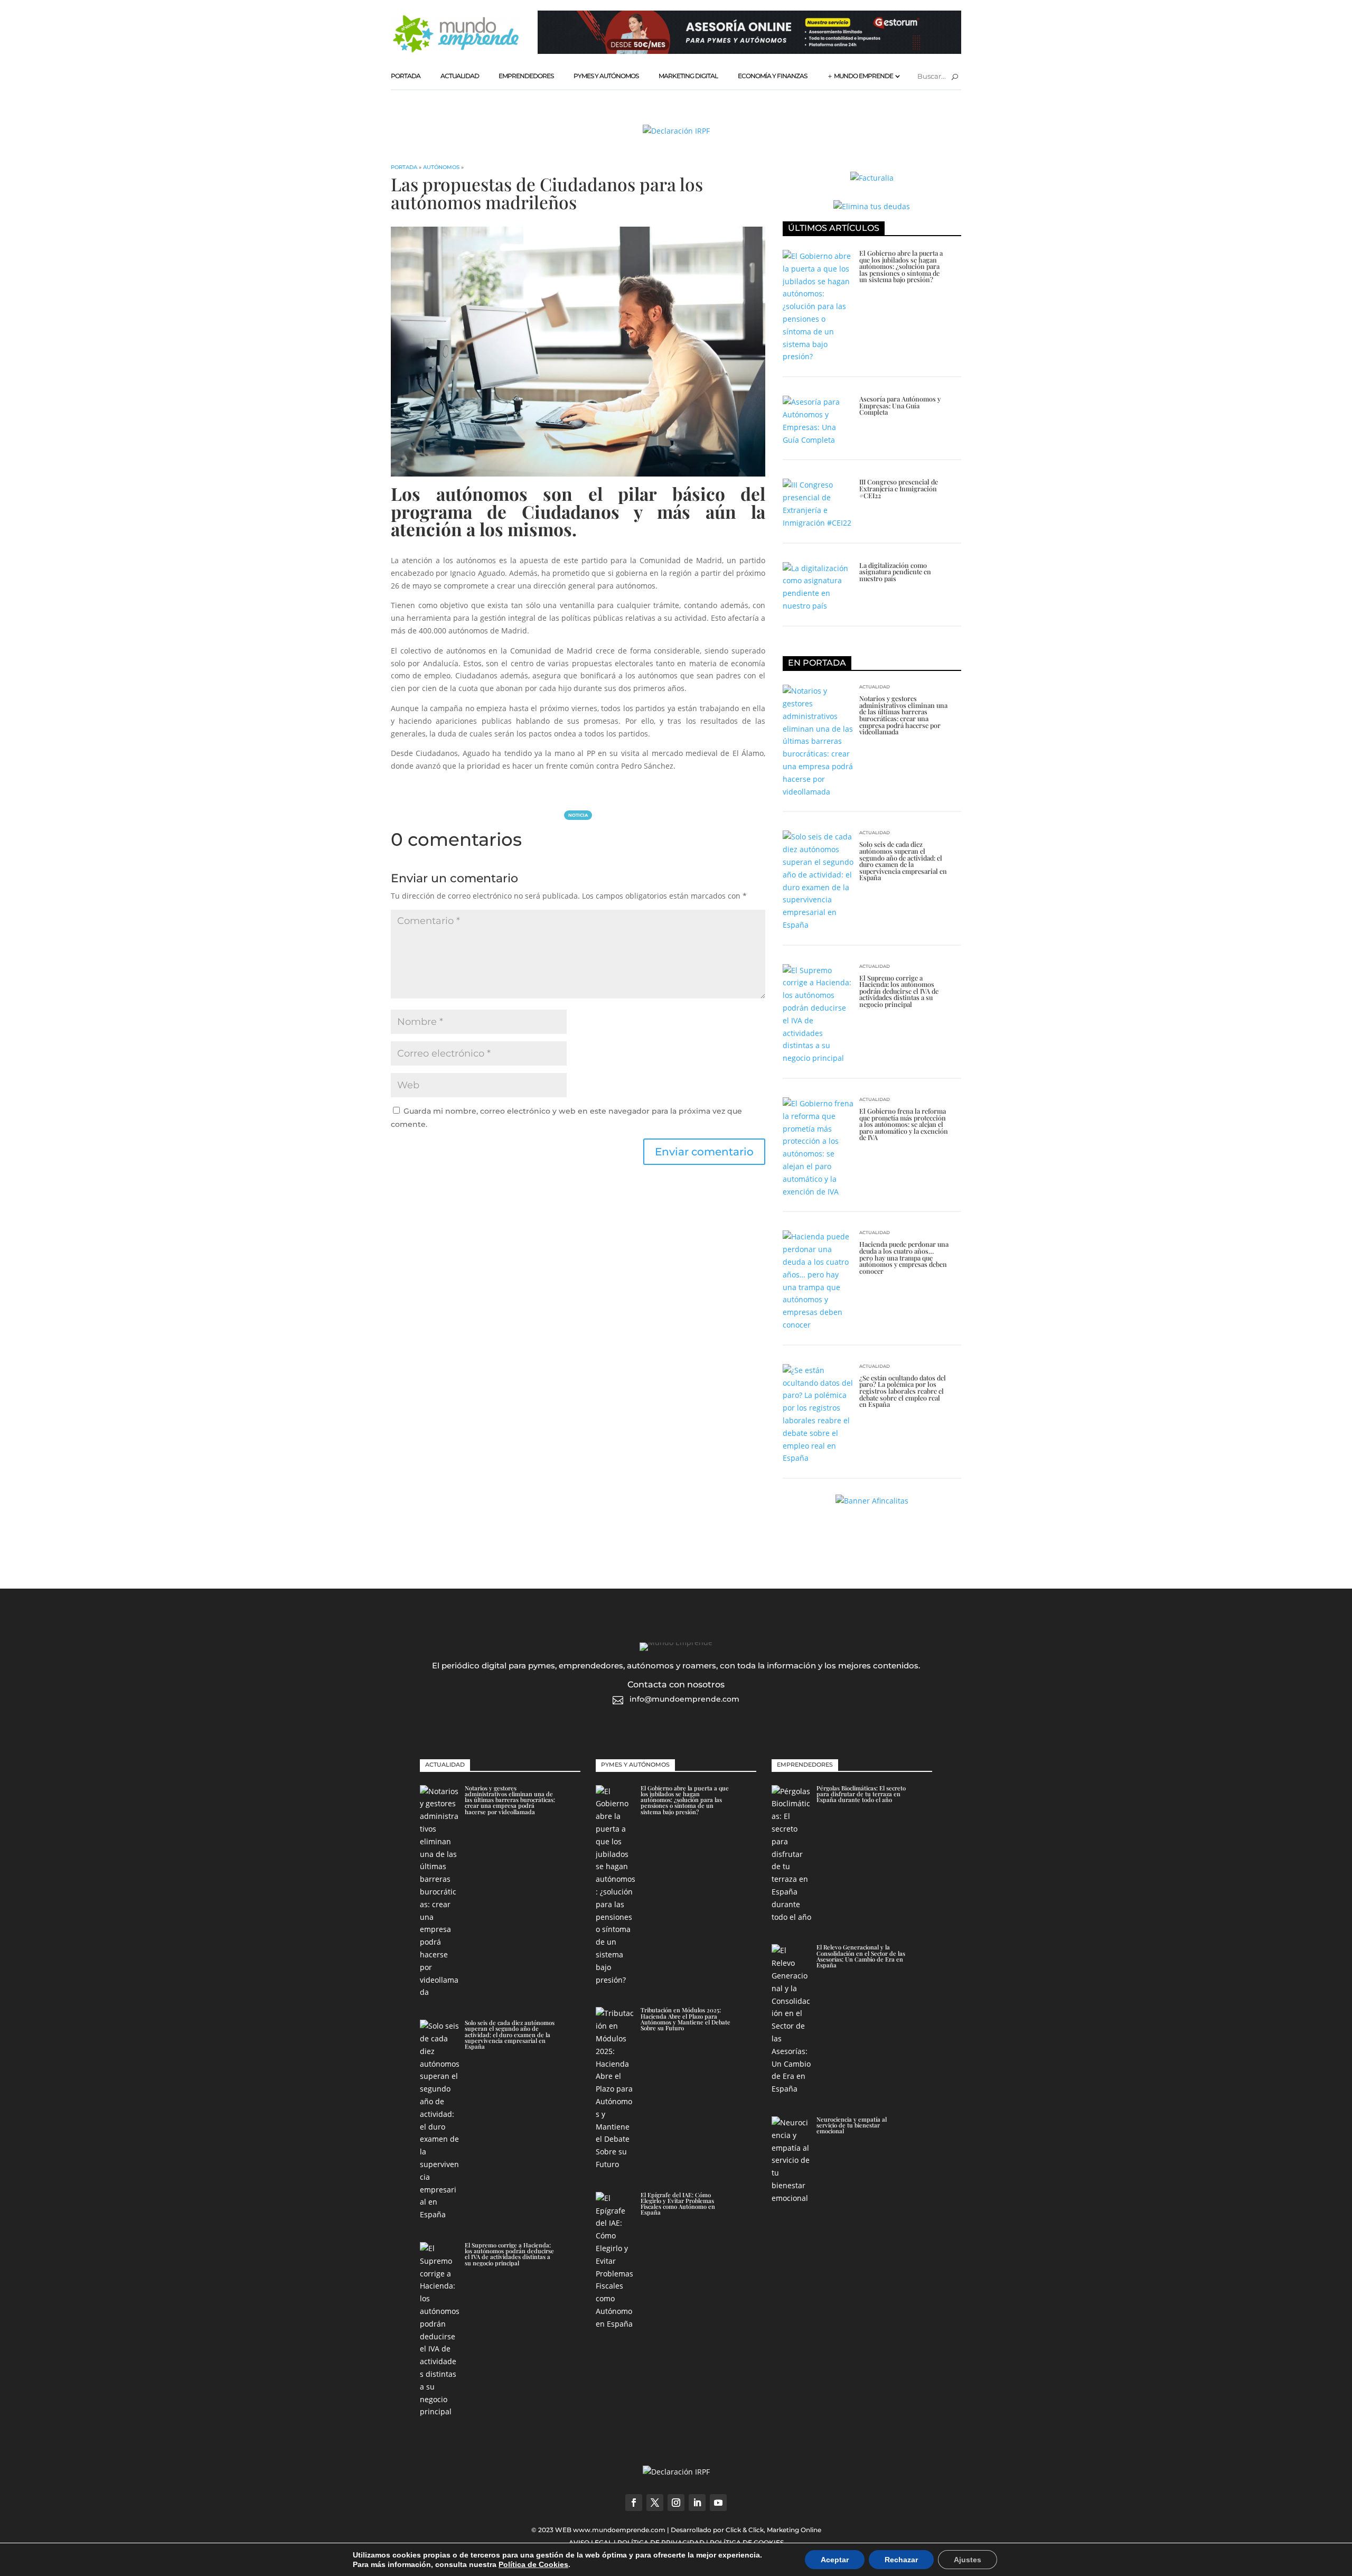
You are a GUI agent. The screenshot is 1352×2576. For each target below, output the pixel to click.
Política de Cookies (533, 2564)
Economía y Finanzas (772, 76)
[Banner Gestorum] (749, 51)
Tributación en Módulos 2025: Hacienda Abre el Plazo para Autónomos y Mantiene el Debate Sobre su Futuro (686, 2019)
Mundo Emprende (863, 76)
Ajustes (968, 2560)
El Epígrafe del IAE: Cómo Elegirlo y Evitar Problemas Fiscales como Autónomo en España (678, 2204)
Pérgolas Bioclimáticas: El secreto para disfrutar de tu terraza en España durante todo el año (861, 1794)
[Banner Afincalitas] (872, 1501)
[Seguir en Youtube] (718, 2503)
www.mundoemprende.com (619, 2530)
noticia (578, 815)
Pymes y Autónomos (606, 76)
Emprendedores (526, 76)
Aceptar (835, 2560)
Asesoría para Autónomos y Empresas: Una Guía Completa (900, 405)
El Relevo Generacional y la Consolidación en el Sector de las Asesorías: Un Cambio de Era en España (861, 1956)
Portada (406, 76)
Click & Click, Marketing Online (773, 2530)
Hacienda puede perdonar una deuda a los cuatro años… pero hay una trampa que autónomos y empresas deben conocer (904, 1257)
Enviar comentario (704, 1152)
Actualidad (460, 76)
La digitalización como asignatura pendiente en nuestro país (895, 572)
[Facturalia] (872, 178)
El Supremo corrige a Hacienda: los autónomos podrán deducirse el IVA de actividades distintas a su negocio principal (899, 991)
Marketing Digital (688, 76)
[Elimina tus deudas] (872, 206)
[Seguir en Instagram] (676, 2503)
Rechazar (901, 2560)
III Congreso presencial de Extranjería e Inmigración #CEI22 (899, 488)
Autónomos (441, 167)
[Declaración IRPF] (676, 131)
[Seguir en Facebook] (634, 2503)
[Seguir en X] (655, 2503)
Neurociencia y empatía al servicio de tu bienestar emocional (852, 2125)
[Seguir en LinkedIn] (697, 2503)
